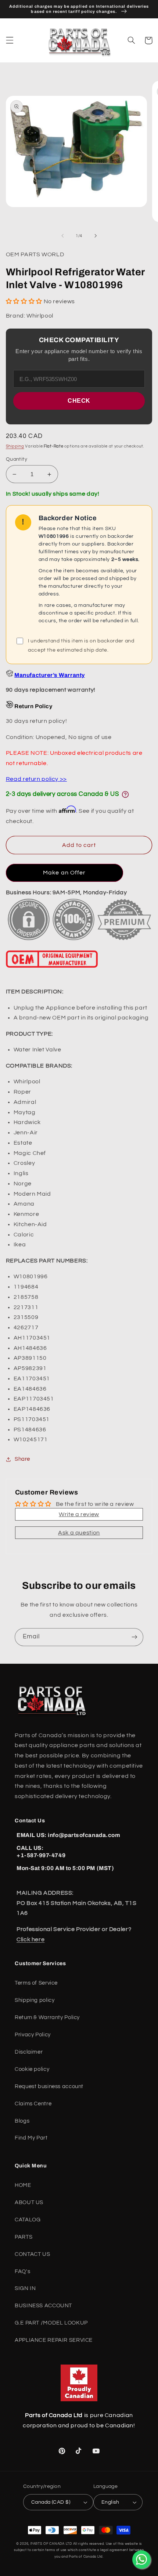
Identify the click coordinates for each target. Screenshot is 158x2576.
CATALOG (28, 2220)
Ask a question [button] (79, 1533)
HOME (23, 2185)
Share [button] (22, 1459)
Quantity (17, 459)
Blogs (22, 2121)
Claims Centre (33, 2104)
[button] (10, 40)
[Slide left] (62, 236)
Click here (30, 1939)
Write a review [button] (79, 1514)
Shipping (15, 446)
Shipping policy (35, 2000)
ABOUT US (29, 2202)
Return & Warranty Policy (47, 2017)
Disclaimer (29, 2052)
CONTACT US (32, 2254)
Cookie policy (32, 2069)
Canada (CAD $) (51, 2502)
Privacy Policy (33, 2035)
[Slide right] (96, 236)
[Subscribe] (134, 1637)
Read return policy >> (36, 779)
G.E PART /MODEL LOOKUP (51, 2323)
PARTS (24, 2237)
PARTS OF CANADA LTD (51, 2544)
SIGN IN (25, 2288)
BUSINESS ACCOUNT (43, 2306)
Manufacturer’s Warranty (49, 675)
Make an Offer (64, 873)
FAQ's (22, 2271)
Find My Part (31, 2138)
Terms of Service (36, 1983)
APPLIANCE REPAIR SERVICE (54, 2340)
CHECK (79, 401)
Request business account (49, 2086)
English (110, 2502)
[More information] (125, 794)
